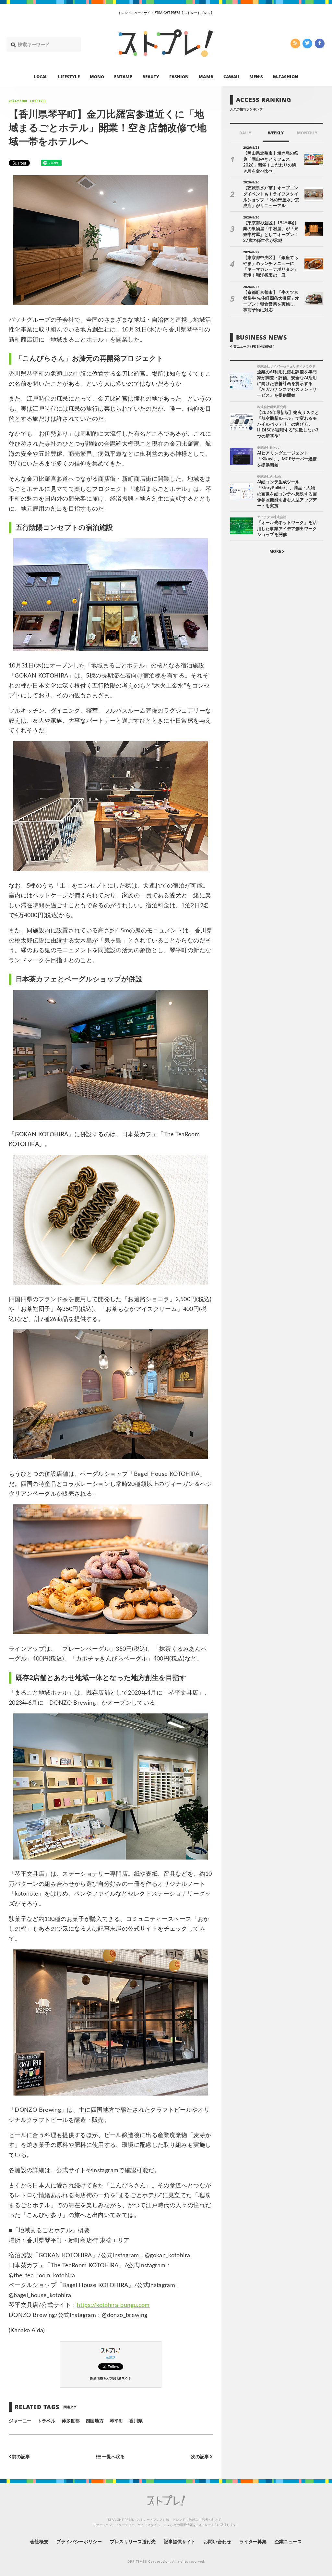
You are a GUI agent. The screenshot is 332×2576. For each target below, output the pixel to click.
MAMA (206, 77)
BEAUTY (151, 77)
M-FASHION (285, 77)
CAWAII (231, 77)
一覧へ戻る (113, 2457)
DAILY (245, 133)
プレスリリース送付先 (133, 2542)
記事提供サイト (180, 2542)
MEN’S (256, 77)
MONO (97, 77)
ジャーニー (20, 2421)
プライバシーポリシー (79, 2542)
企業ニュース (288, 2542)
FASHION (179, 77)
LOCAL (41, 77)
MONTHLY (307, 133)
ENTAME (123, 77)
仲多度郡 (71, 2421)
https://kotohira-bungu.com (113, 2305)
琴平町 (116, 2421)
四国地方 (95, 2421)
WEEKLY (276, 133)
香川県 (136, 2421)
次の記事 (201, 2457)
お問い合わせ (217, 2542)
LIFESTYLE (69, 77)
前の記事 (21, 2457)
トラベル (46, 2421)
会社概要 (39, 2542)
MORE (276, 551)
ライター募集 (253, 2542)
